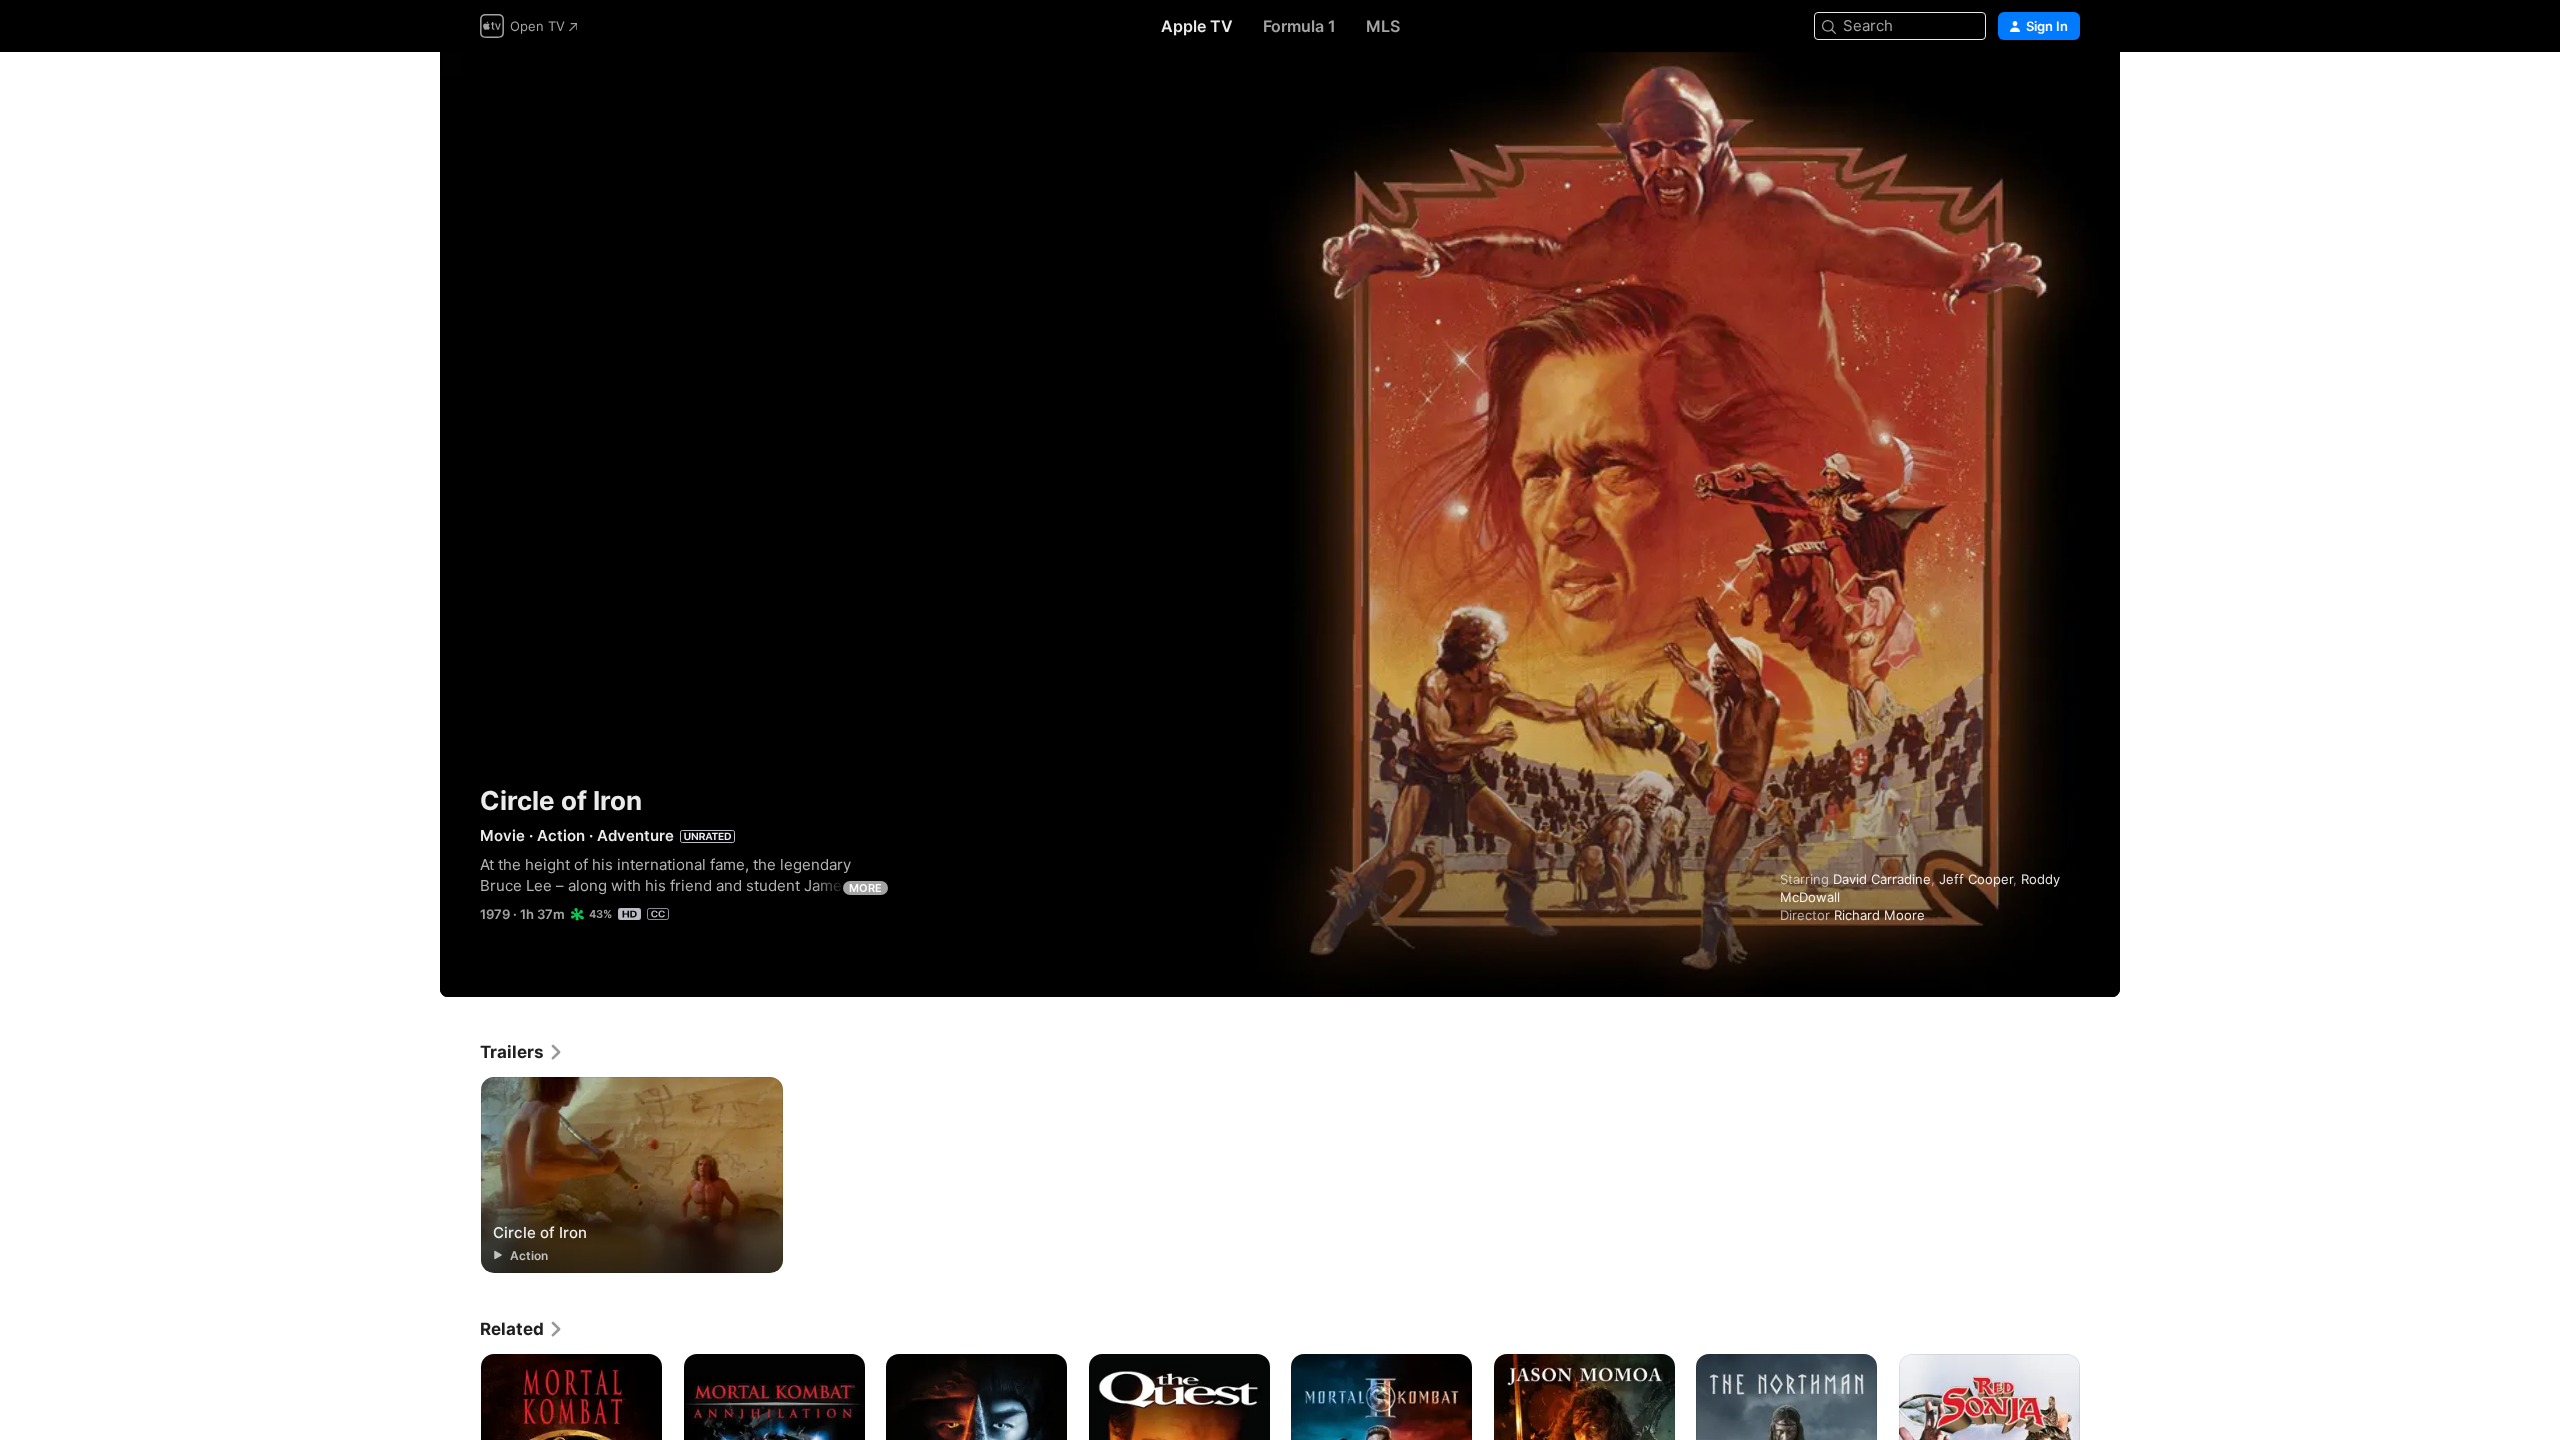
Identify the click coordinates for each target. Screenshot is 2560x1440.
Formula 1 (1299, 26)
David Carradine (1882, 879)
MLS (1383, 26)
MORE (865, 888)
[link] (522, 1052)
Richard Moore (1879, 915)
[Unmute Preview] (2066, 91)
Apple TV (1197, 26)
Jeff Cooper (1976, 879)
